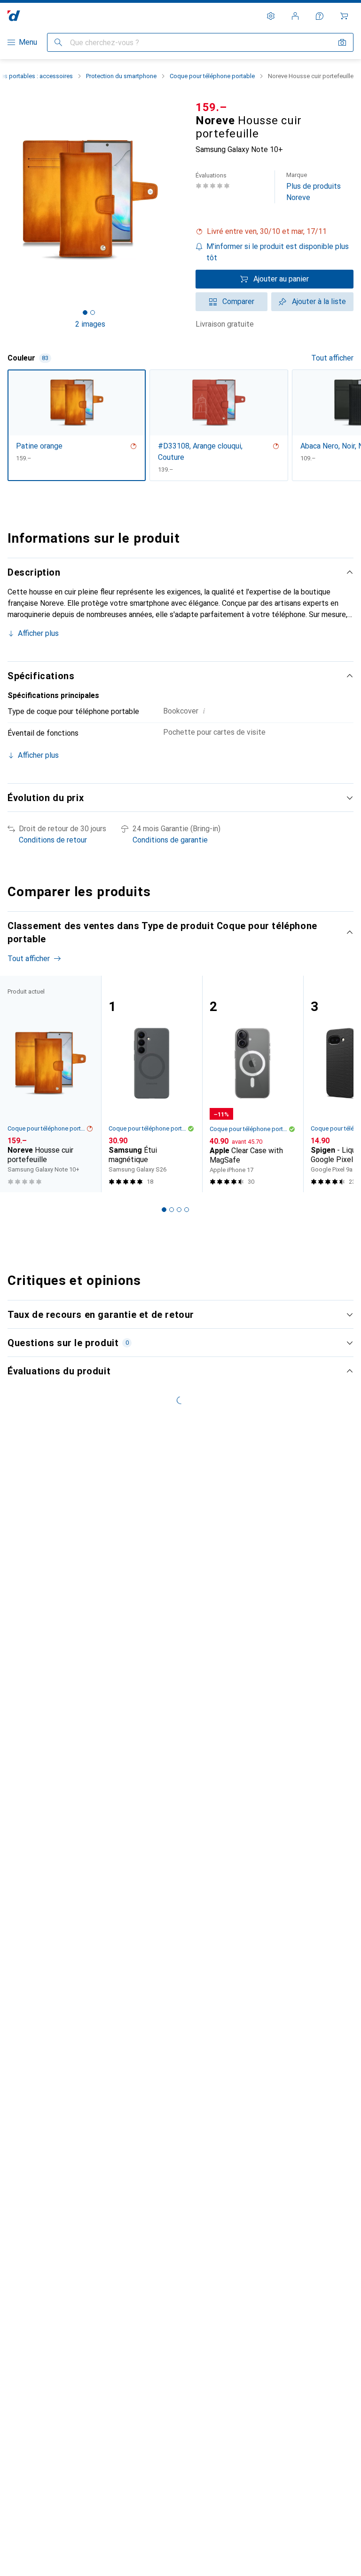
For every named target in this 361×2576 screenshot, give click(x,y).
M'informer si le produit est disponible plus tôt (278, 252)
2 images (90, 324)
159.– (211, 107)
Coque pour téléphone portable (212, 76)
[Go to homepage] (14, 16)
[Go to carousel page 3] (179, 1210)
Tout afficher (332, 358)
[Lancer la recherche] (58, 42)
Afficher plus (38, 633)
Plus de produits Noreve (314, 187)
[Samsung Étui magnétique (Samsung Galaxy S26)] (152, 1084)
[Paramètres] (271, 16)
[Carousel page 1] (164, 1210)
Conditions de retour (53, 840)
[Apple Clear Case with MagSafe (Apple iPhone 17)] (253, 1084)
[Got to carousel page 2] (93, 313)
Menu (28, 42)
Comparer (238, 301)
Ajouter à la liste (319, 301)
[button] (275, 232)
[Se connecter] (295, 16)
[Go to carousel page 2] (172, 1210)
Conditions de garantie (170, 840)
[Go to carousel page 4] (187, 1210)
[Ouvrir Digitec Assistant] (320, 16)
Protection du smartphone (121, 76)
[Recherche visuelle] (342, 42)
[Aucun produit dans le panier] (344, 16)
